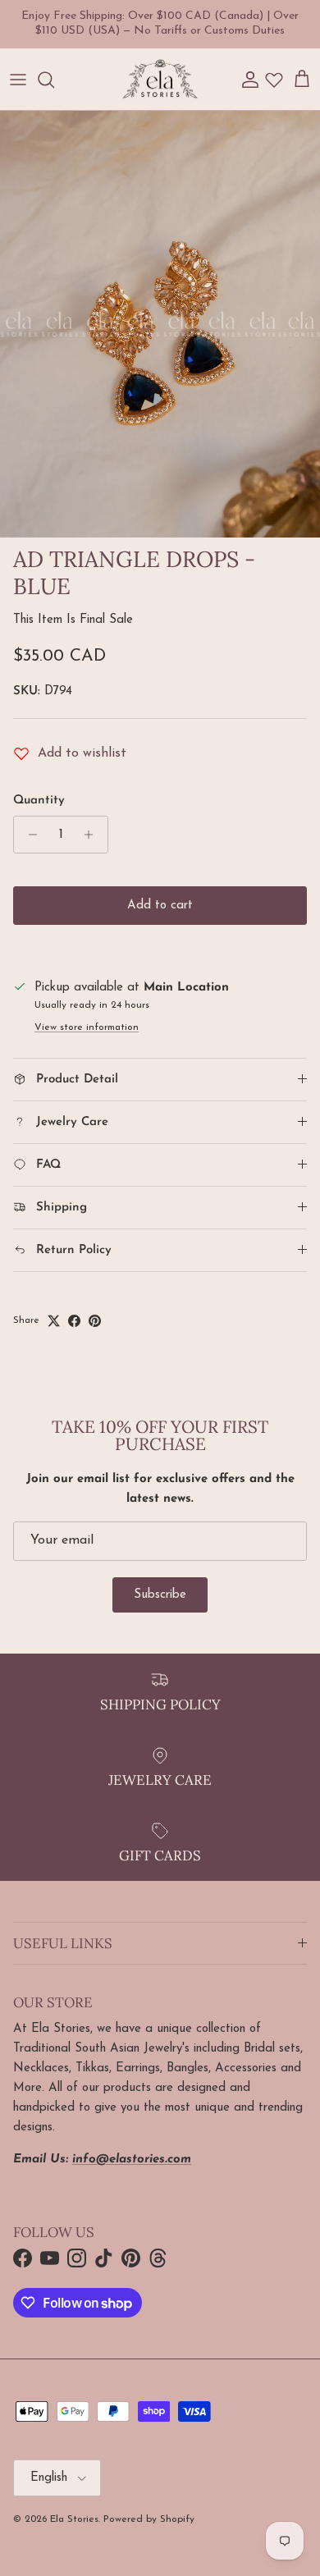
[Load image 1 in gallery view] (160, 324)
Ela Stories (74, 2519)
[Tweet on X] (54, 1321)
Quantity (39, 801)
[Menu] (18, 80)
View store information (87, 1027)
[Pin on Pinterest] (95, 1321)
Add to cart (160, 906)
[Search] (54, 80)
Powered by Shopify (149, 2519)
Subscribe (160, 1595)
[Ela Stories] (160, 80)
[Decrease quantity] (28, 835)
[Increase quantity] (93, 835)
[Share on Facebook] (74, 1321)
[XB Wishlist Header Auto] (274, 80)
